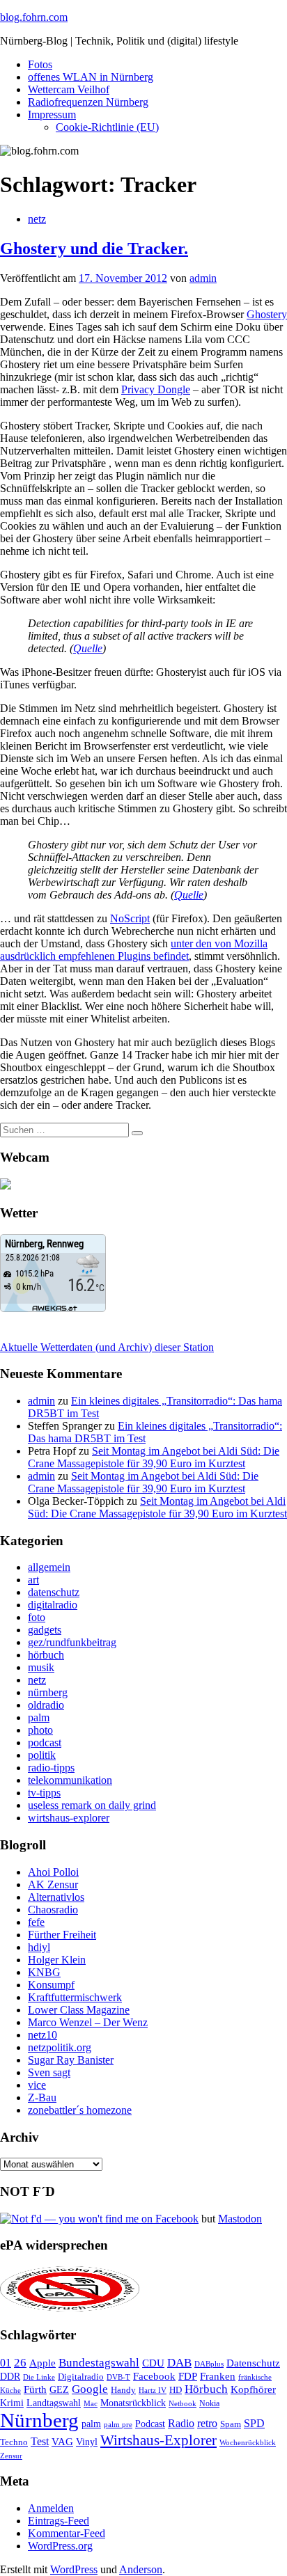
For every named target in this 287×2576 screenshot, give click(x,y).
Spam (231, 2424)
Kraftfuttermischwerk (75, 1997)
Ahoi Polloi (53, 1872)
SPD (254, 2423)
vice (37, 2085)
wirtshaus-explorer (69, 1818)
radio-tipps (51, 1768)
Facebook (154, 2376)
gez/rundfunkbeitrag (72, 1642)
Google (90, 2389)
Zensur (11, 2456)
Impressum (52, 114)
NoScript (130, 918)
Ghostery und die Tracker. (94, 248)
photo (40, 1730)
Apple (42, 2363)
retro (207, 2423)
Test (40, 2441)
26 (20, 2363)
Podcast (150, 2424)
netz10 (42, 2035)
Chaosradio (53, 1910)
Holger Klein (57, 1960)
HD (176, 2390)
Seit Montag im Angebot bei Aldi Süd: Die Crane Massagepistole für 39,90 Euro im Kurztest (154, 1457)
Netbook (183, 2403)
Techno (14, 2442)
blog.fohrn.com (34, 17)
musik (41, 1667)
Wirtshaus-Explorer (158, 2440)
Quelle (88, 648)
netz (37, 219)
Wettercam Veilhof (69, 89)
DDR (10, 2376)
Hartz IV (153, 2390)
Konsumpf (51, 1985)
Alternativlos (56, 1897)
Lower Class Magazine (79, 2010)
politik (42, 1755)
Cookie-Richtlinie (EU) (107, 127)
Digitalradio (81, 2377)
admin (203, 278)
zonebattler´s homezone (80, 2110)
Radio (181, 2423)
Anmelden (51, 2508)
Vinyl (87, 2442)
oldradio (46, 1705)
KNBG (44, 1972)
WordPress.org (60, 2546)
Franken (218, 2376)
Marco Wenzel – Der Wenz (88, 2022)
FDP (188, 2376)
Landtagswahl (54, 2403)
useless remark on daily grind (92, 1805)
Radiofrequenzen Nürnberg (88, 102)
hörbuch (46, 1655)
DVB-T (118, 2377)
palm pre (118, 2424)
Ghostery (267, 314)
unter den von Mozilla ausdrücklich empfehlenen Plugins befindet (134, 950)
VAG (62, 2441)
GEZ (59, 2390)
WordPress (74, 2569)
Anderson (141, 2569)
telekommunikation (70, 1780)
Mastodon (240, 2219)
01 (6, 2363)
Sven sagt (49, 2072)
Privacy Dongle (156, 389)
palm (39, 1717)
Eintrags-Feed (59, 2521)
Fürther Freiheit (62, 1935)
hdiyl (39, 1947)
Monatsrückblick (133, 2403)
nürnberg (48, 1692)
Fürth (35, 2389)
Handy (123, 2390)
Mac (91, 2403)
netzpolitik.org (60, 2047)
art (33, 1580)
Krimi (12, 2403)
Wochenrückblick (248, 2442)
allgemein (49, 1567)
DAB (179, 2363)
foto (37, 1617)
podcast (45, 1743)
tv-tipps (44, 1793)
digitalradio (53, 1605)
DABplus (209, 2364)
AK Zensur (53, 1884)
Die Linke (39, 2377)
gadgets (45, 1630)
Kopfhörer (253, 2389)
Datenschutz (253, 2363)
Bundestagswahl (99, 2363)
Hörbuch (206, 2389)
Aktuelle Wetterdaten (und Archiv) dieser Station (107, 1347)
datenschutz (54, 1592)
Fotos (40, 64)
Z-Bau (42, 2097)
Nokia (209, 2403)
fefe (36, 1922)
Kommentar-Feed (67, 2533)
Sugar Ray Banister (71, 2060)
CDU (153, 2363)
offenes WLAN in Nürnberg (91, 77)
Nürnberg (39, 2420)
